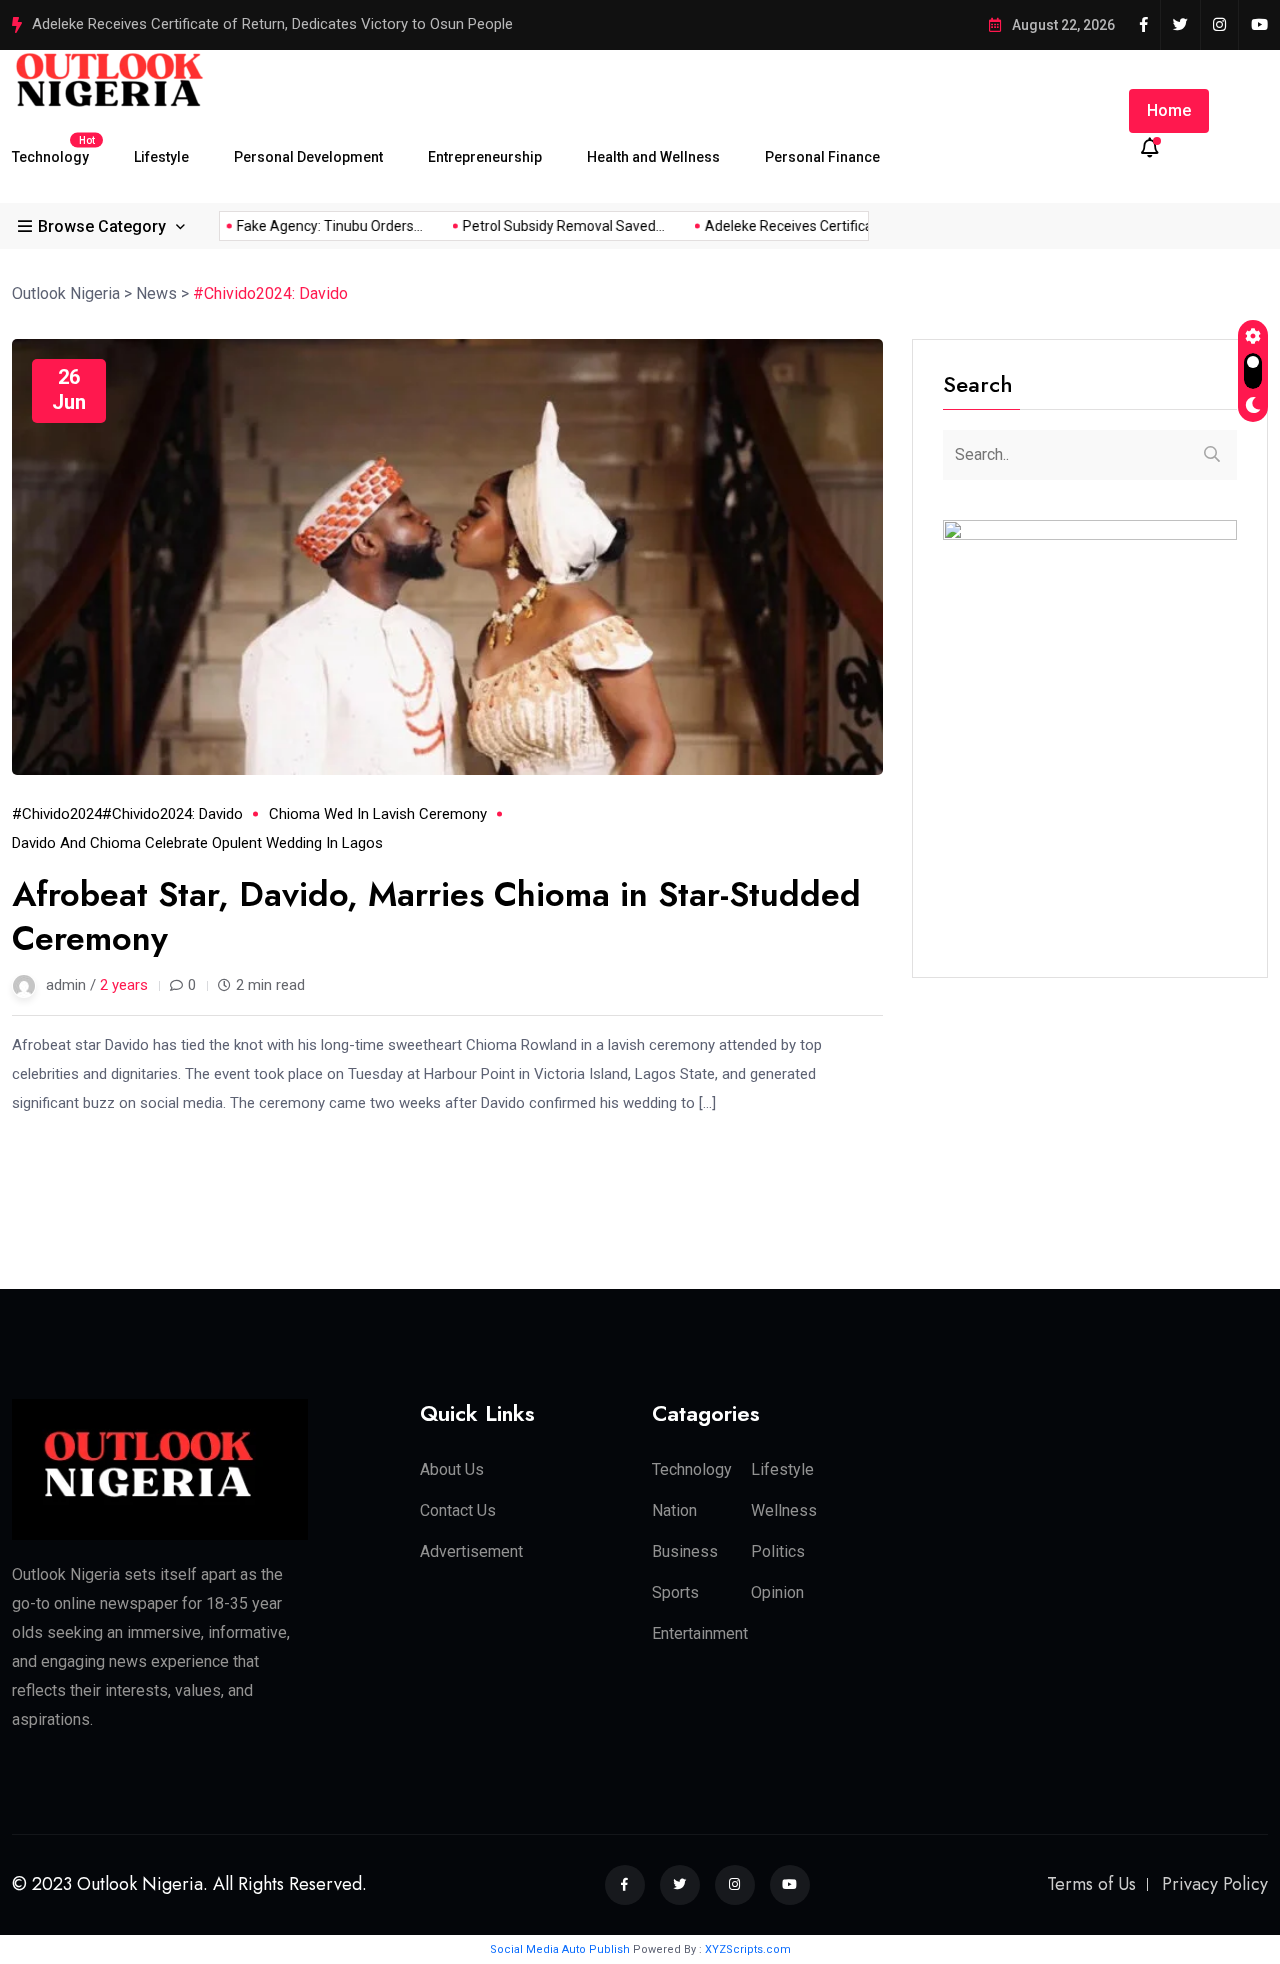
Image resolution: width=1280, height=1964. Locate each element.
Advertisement (471, 1551)
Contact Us (458, 1510)
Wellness (784, 1510)
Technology (50, 149)
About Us (452, 1469)
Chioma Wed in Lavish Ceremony (378, 814)
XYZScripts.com (748, 1949)
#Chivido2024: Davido (172, 814)
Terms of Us (1091, 1884)
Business (685, 1551)
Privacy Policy (1215, 1884)
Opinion (777, 1592)
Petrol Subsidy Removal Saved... (547, 226)
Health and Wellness (653, 157)
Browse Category (102, 226)
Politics (778, 1551)
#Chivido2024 (57, 814)
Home (1169, 110)
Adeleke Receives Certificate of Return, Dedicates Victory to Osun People (272, 24)
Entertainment (700, 1633)
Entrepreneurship (485, 157)
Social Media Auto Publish (560, 1949)
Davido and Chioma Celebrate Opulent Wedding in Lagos (197, 843)
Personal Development (308, 157)
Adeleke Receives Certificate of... (791, 226)
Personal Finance (822, 157)
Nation (674, 1510)
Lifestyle (161, 157)
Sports (675, 1592)
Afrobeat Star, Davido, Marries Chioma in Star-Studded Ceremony (436, 916)
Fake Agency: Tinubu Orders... (313, 226)
